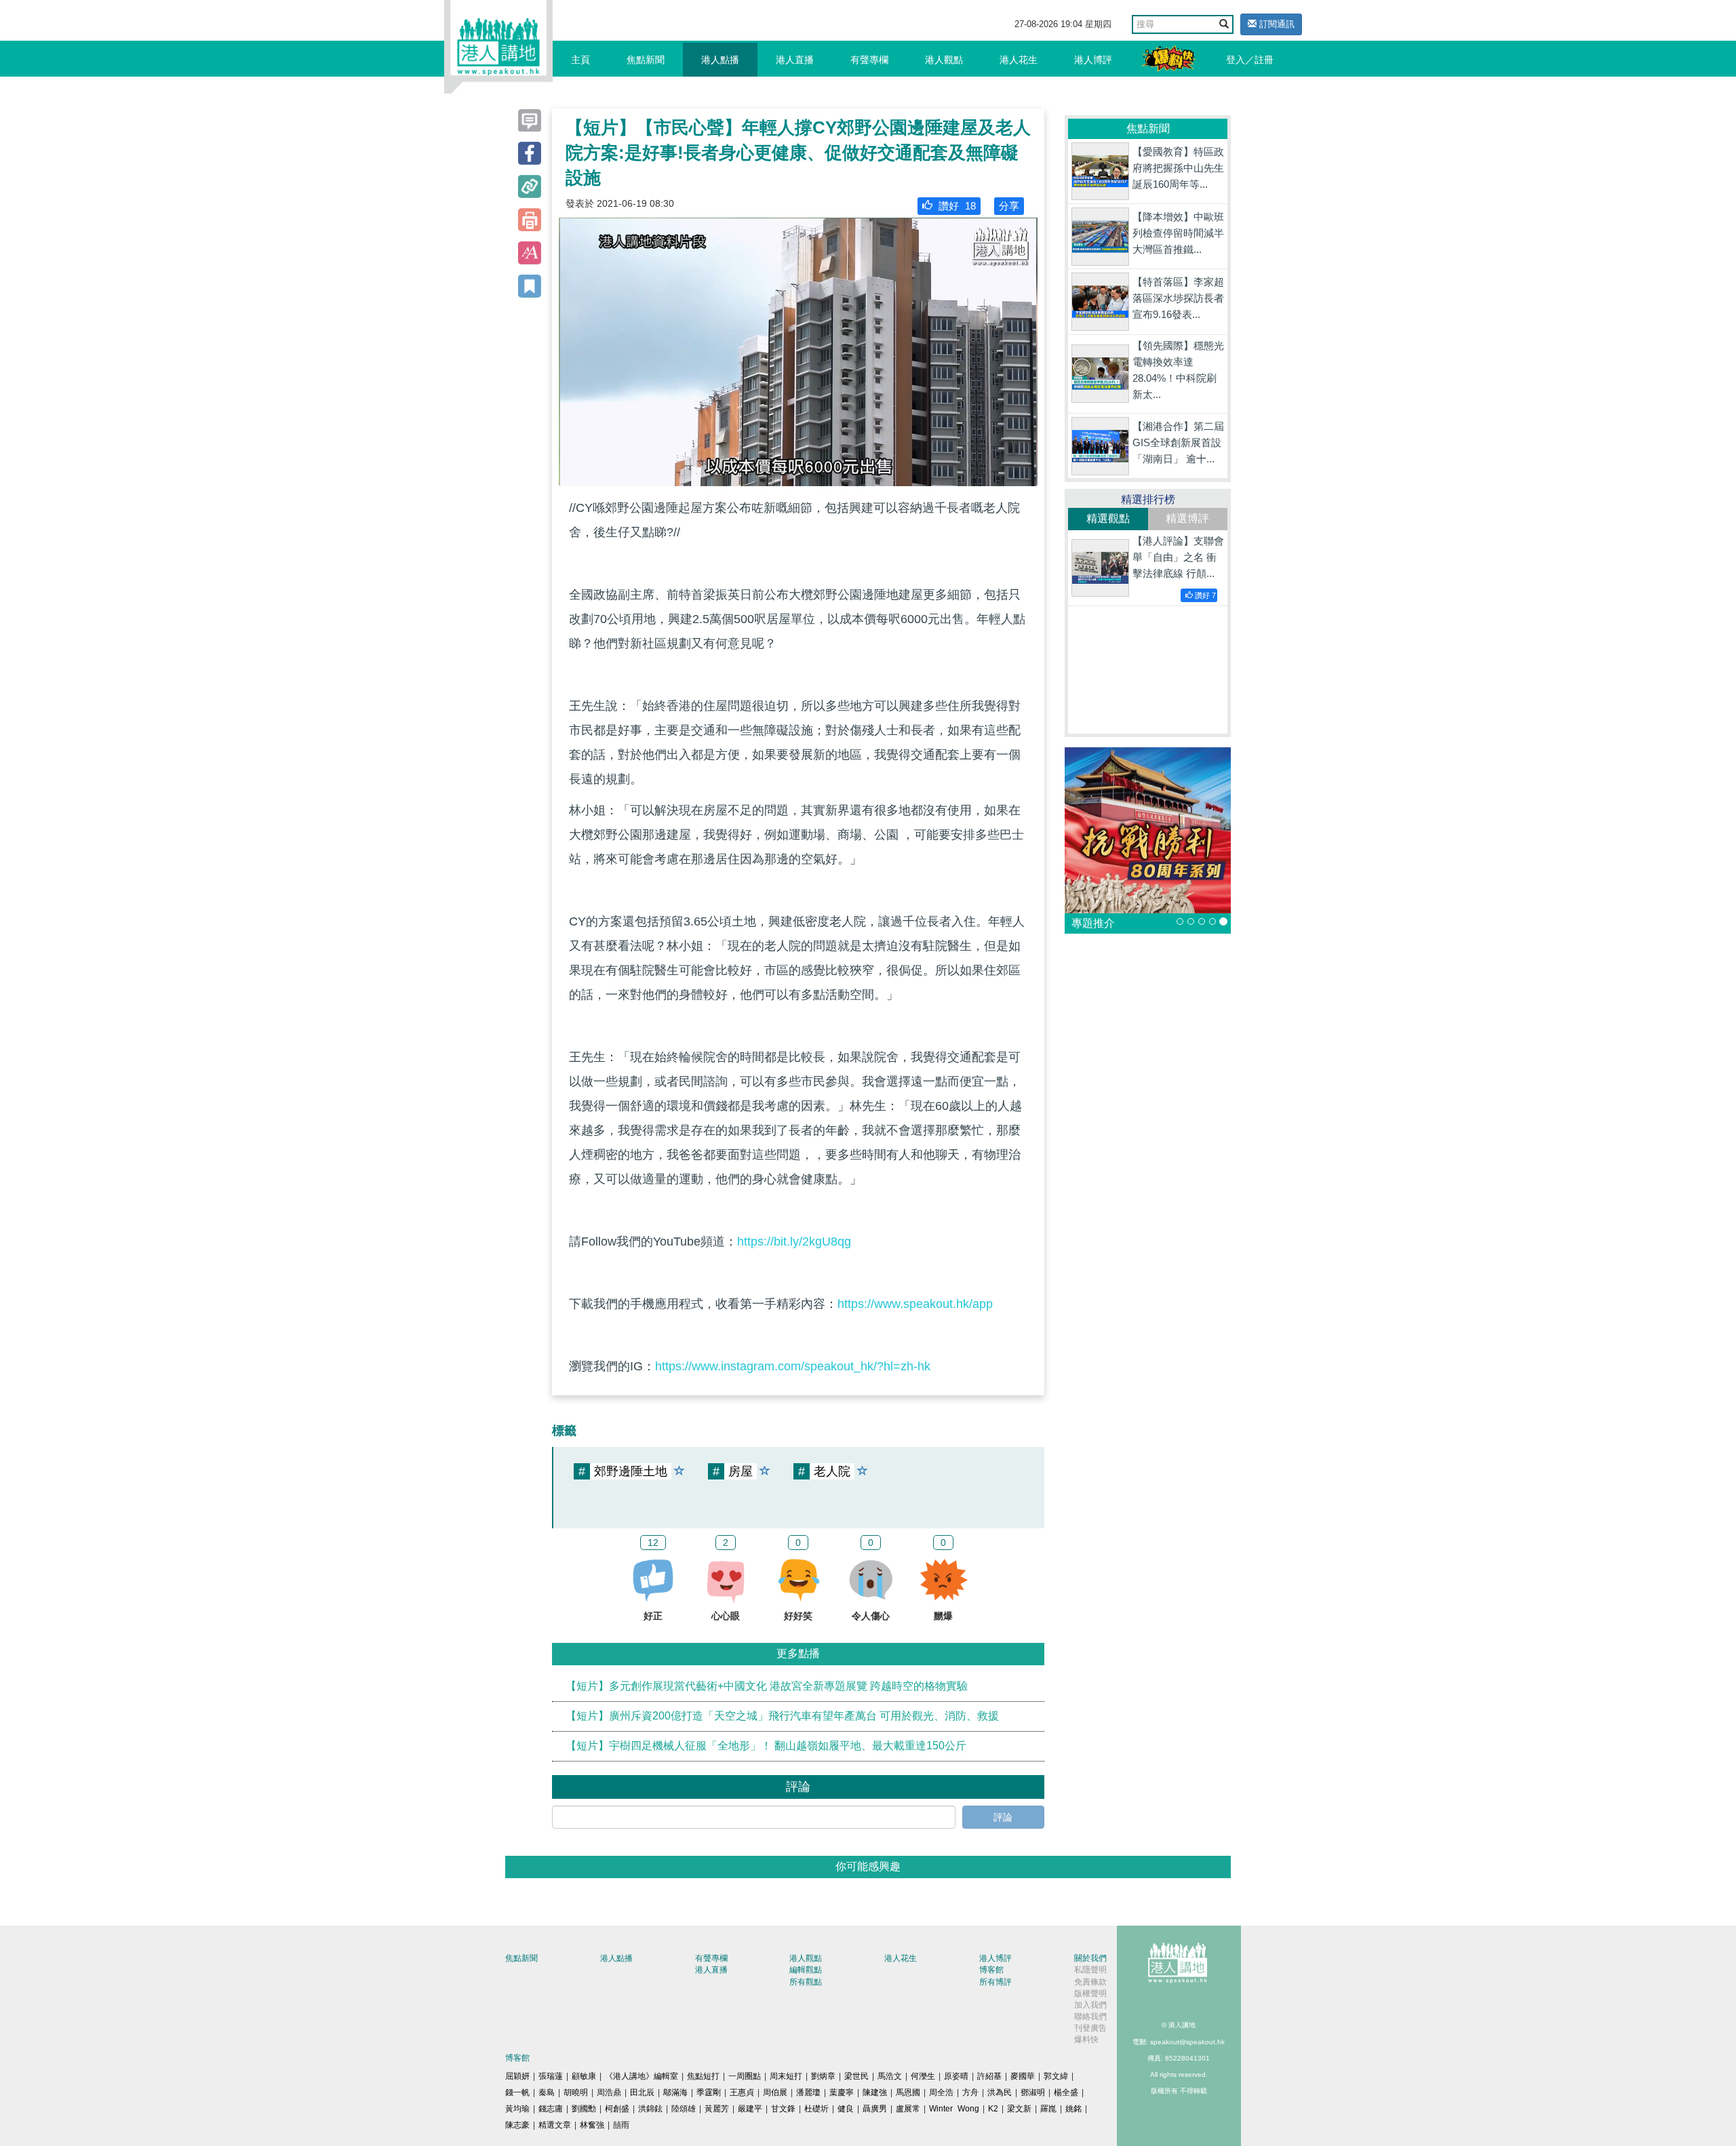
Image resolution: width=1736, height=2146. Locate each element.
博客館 (991, 1970)
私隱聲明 (1090, 1970)
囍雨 (621, 2125)
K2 (993, 2109)
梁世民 (856, 2076)
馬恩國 (908, 2092)
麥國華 (1023, 2076)
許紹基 (989, 2076)
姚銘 (1073, 2109)
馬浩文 (890, 2076)
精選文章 (555, 2125)
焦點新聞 (646, 60)
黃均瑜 (517, 2109)
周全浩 (941, 2092)
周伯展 (775, 2092)
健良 (846, 2109)
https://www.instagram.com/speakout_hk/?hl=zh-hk (793, 1366)
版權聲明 (1090, 1993)
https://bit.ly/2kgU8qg (794, 1241)
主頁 (580, 60)
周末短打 (786, 2076)
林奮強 (592, 2125)
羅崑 (1048, 2109)
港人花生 (1019, 60)
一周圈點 (745, 2076)
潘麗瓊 (808, 2092)
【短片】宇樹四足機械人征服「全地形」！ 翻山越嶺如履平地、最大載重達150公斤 (766, 1746)
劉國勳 (584, 2109)
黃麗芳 (717, 2109)
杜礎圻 (816, 2109)
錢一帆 (517, 2092)
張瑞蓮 (551, 2076)
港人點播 (720, 60)
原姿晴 (956, 2076)
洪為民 (1000, 2092)
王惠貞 (742, 2092)
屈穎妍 (517, 2076)
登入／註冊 (1250, 60)
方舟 (970, 2092)
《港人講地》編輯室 (642, 2076)
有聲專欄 (869, 60)
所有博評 (995, 1982)
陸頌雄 (684, 2109)
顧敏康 (584, 2076)
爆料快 (1086, 2040)
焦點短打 (703, 2076)
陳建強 (875, 2092)
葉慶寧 (842, 2092)
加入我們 (1090, 2005)
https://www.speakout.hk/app (915, 1304)
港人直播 (795, 60)
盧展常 (908, 2109)
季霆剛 (709, 2092)
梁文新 (1019, 2109)
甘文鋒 (783, 2109)
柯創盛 (617, 2109)
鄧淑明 (1033, 2092)
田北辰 (642, 2092)
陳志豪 (517, 2125)
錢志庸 (551, 2109)
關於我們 (1090, 1958)
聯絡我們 (1090, 2016)
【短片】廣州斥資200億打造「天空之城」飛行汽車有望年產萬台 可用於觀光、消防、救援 (782, 1716)
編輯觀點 (806, 1970)
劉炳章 (823, 2076)
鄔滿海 (675, 2092)
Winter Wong (954, 2109)
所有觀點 (806, 1982)
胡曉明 (576, 2092)
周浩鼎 (609, 2092)
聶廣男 (875, 2109)
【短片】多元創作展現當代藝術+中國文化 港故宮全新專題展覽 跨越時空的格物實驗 (767, 1686)
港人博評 (1093, 60)
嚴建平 (750, 2109)
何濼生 (923, 2076)
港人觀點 (944, 60)
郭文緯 (1056, 2076)
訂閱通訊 (1276, 24)
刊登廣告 (1090, 2028)
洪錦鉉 (650, 2109)
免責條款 (1090, 1982)
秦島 (547, 2092)
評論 (1003, 1817)
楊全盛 (1066, 2092)
